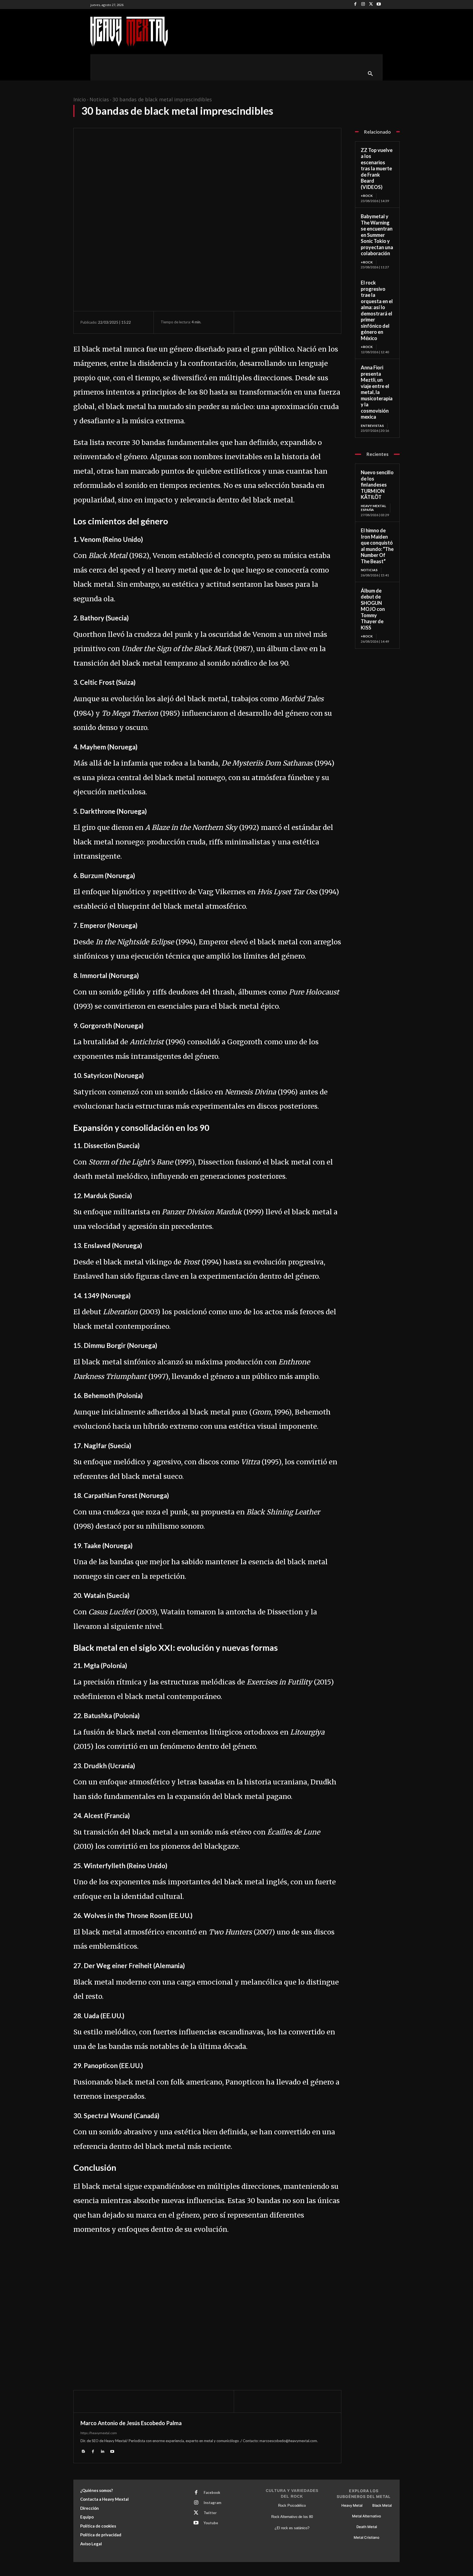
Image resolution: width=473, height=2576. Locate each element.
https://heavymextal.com (99, 2433)
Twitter (210, 2513)
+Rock (367, 196)
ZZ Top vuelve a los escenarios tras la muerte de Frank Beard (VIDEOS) (377, 169)
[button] (370, 74)
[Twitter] (371, 5)
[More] (297, 322)
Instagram (212, 2503)
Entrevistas (372, 426)
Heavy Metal (352, 2505)
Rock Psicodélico (292, 2505)
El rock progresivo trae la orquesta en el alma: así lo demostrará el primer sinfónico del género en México (377, 310)
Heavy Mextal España (373, 508)
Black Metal (382, 2505)
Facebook (212, 2492)
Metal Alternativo (367, 2516)
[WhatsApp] (284, 322)
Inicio (80, 99)
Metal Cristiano (367, 2537)
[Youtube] (379, 5)
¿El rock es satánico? (292, 2528)
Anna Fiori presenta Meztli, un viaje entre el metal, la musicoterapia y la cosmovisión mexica (377, 392)
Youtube (211, 2523)
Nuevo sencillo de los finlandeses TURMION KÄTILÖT (377, 485)
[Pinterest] (272, 322)
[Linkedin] (103, 2451)
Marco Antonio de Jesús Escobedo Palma (131, 2423)
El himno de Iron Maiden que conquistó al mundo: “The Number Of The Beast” (377, 546)
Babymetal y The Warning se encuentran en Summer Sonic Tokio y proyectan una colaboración (377, 235)
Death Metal (367, 2527)
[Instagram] (363, 5)
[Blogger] (83, 2451)
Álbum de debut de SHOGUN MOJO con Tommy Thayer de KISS (373, 609)
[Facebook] (355, 5)
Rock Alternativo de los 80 (292, 2517)
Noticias (99, 99)
